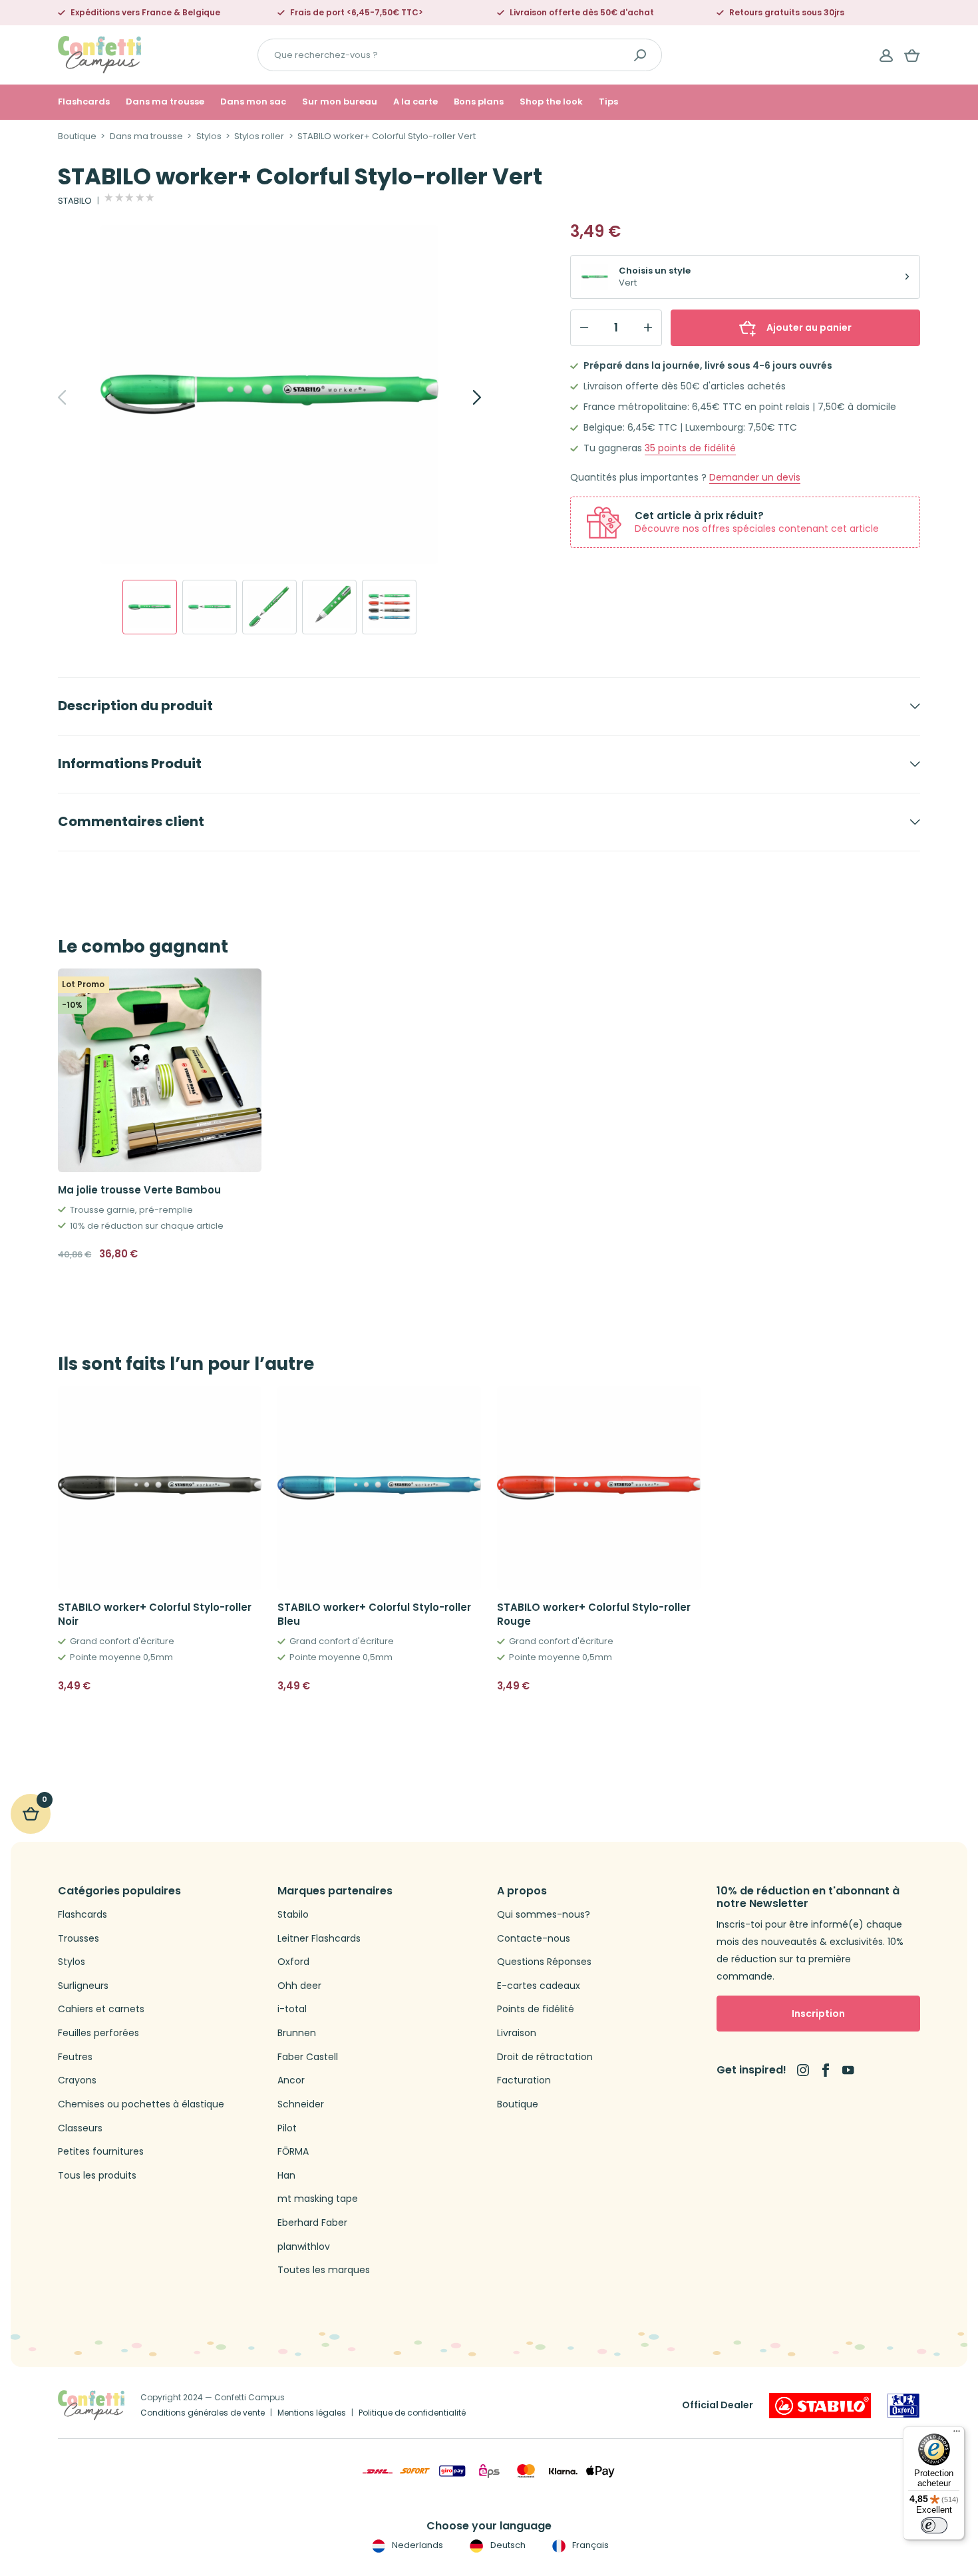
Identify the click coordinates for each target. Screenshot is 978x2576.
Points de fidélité (536, 2009)
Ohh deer (299, 1986)
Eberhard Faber (312, 2223)
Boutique (77, 136)
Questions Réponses (544, 1962)
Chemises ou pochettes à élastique (141, 2104)
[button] (246, 1686)
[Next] (462, 397)
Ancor (291, 2080)
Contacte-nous (534, 1939)
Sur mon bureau (340, 102)
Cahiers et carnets (101, 2009)
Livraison (517, 2033)
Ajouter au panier (809, 327)
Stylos (209, 136)
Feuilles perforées (98, 2033)
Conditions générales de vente (203, 2413)
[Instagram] (803, 2070)
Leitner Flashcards (319, 1939)
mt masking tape (318, 2199)
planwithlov (304, 2247)
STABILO (75, 201)
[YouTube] (848, 2070)
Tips (608, 102)
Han (286, 2176)
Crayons (77, 2080)
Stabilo (293, 1915)
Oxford (293, 1962)
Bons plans (479, 102)
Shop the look (551, 102)
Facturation (524, 2080)
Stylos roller (259, 136)
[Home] (99, 54)
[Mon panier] (912, 55)
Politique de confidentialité (412, 2413)
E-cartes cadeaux (539, 1986)
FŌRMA (293, 2152)
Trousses (79, 1939)
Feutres (75, 2057)
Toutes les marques (324, 2270)
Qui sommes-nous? (544, 1915)
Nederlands (416, 2545)
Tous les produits (97, 2176)
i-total (292, 2009)
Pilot (287, 2128)
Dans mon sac (253, 102)
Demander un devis (755, 478)
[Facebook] (826, 2070)
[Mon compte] (886, 55)
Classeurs (80, 2128)
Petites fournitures (101, 2152)
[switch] (934, 2525)
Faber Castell (308, 2057)
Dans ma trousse (165, 102)
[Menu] (957, 2434)
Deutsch (507, 2545)
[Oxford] (903, 2406)
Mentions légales (312, 2413)
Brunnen (297, 2033)
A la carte (415, 102)
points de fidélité (690, 448)
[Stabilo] (820, 2406)
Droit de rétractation (545, 2057)
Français (589, 2545)
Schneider (301, 2104)
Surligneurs (83, 1986)
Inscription (818, 2014)
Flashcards (84, 102)
